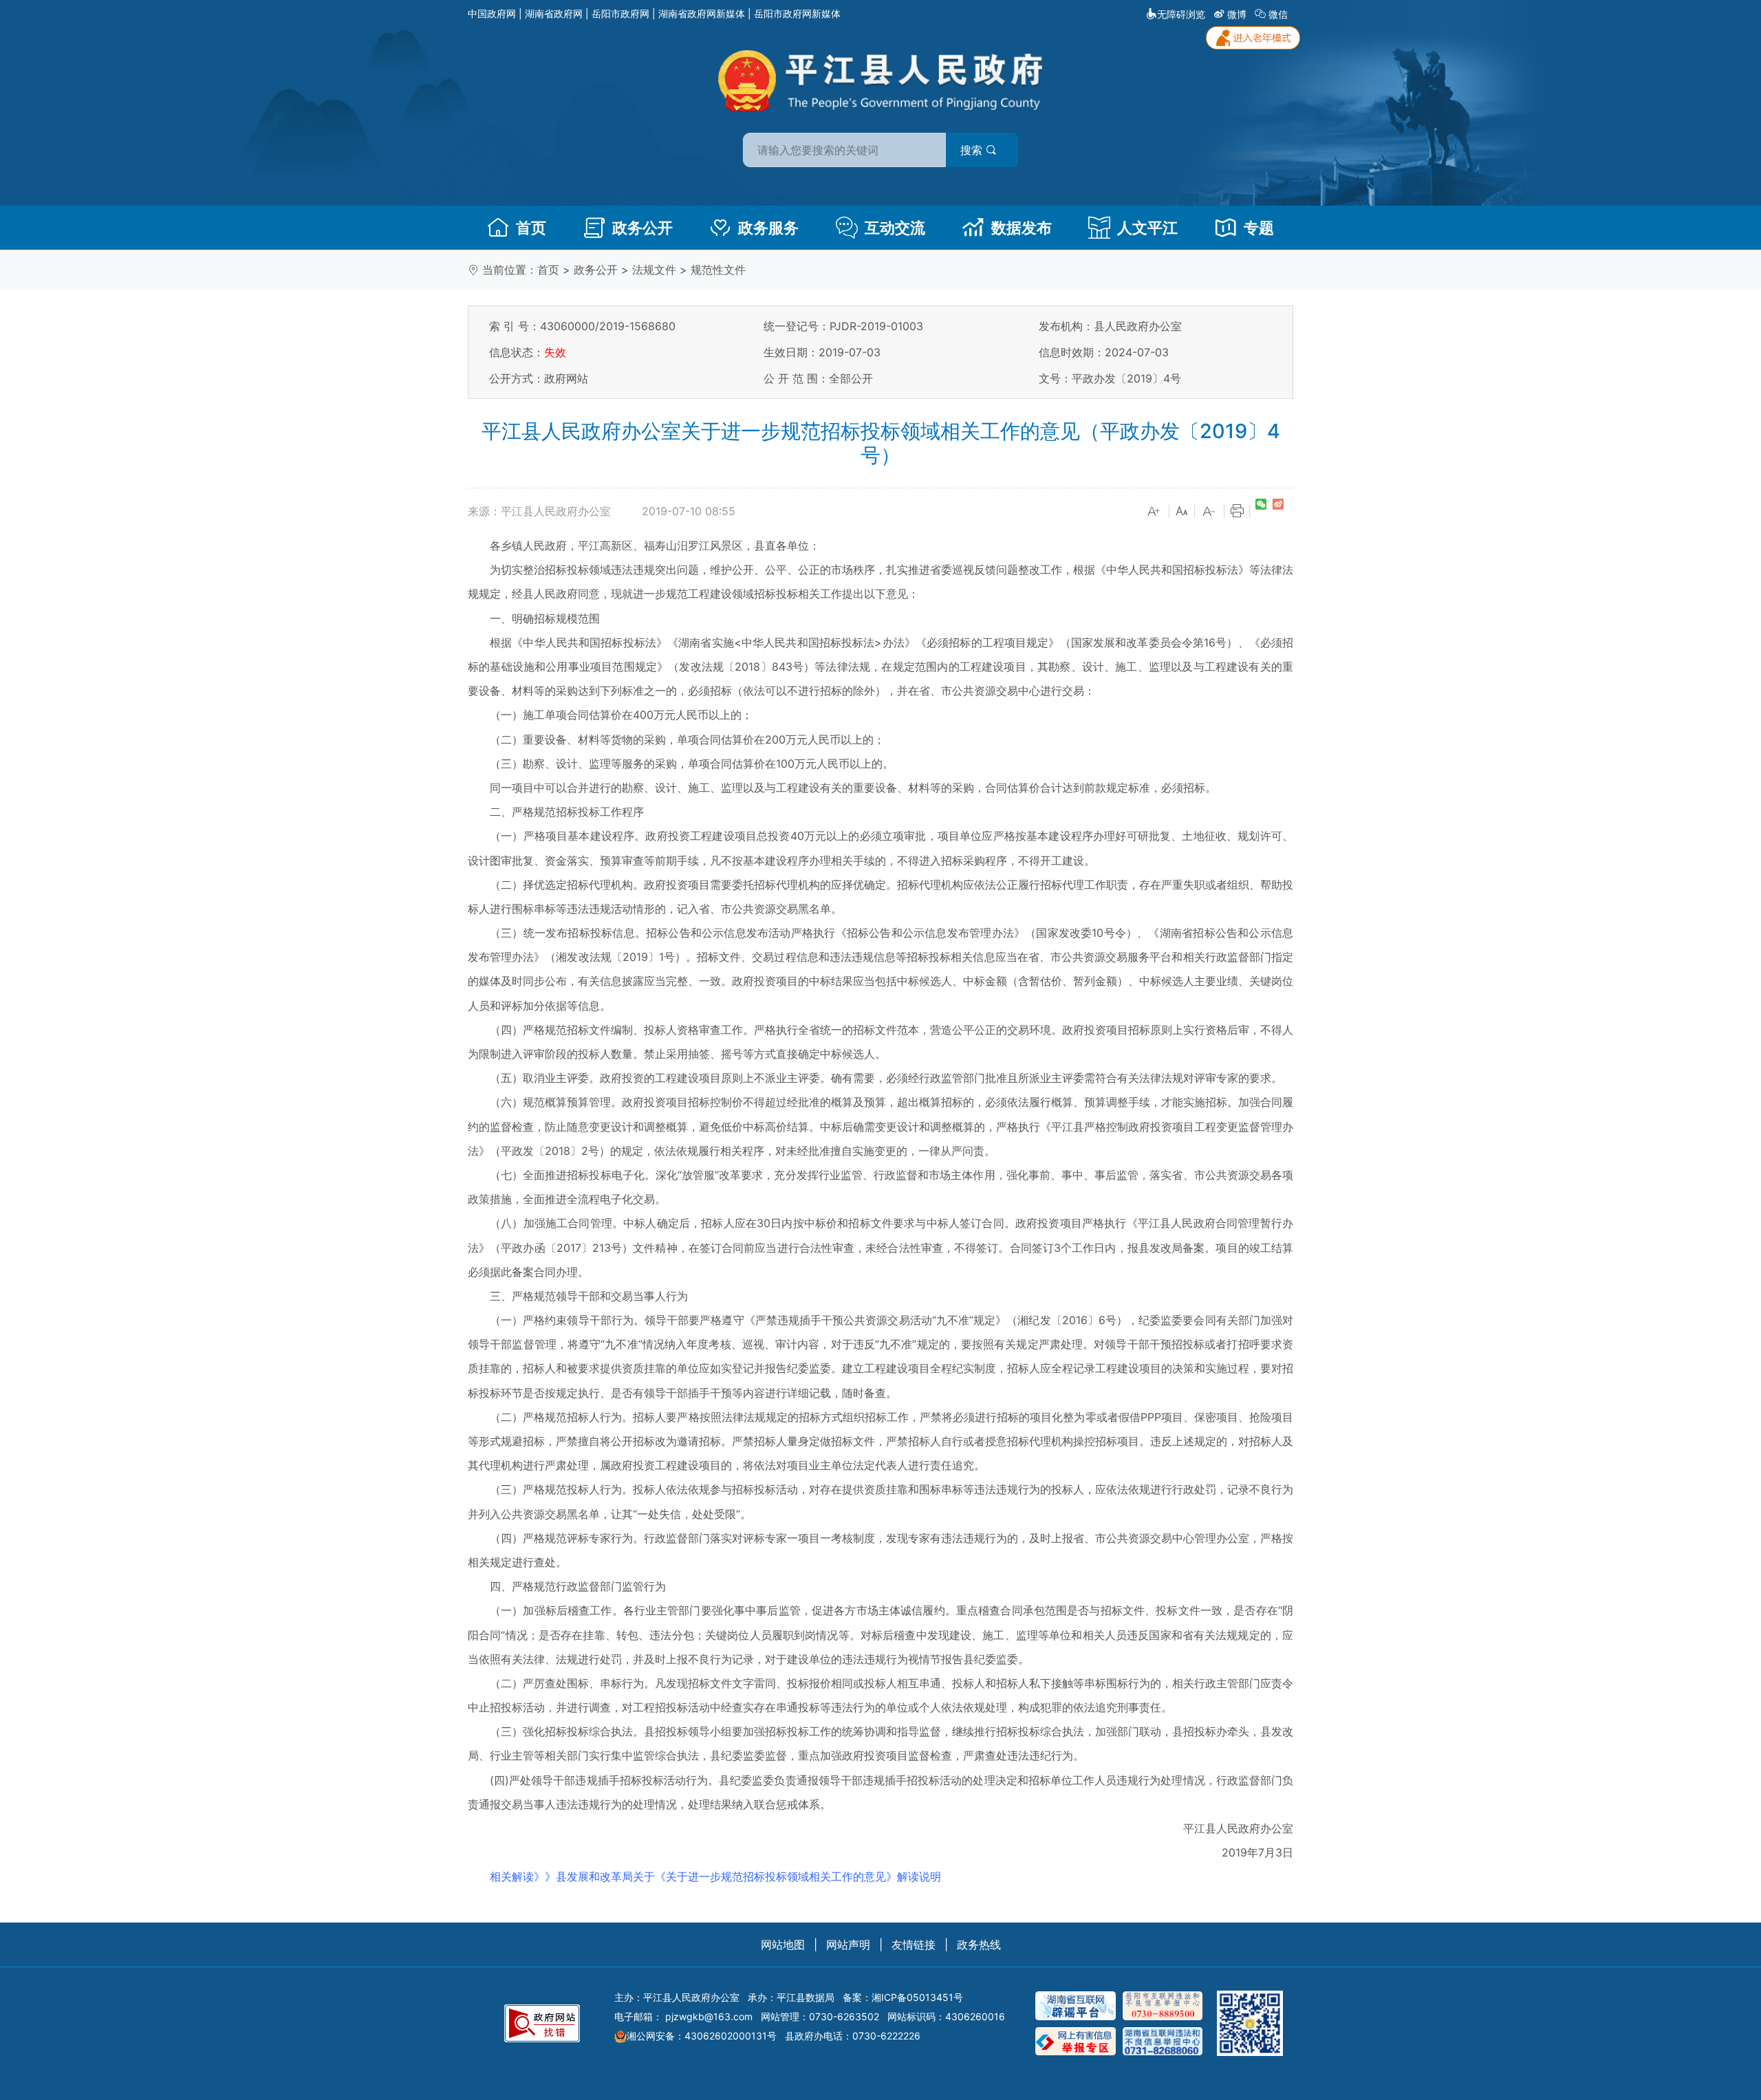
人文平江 (1147, 228)
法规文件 (654, 270)
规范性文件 (718, 270)
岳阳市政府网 (620, 13)
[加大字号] (1154, 512)
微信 (1278, 14)
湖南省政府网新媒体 (702, 13)
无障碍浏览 (1181, 14)
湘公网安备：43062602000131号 (702, 2036)
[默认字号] (1182, 512)
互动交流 (895, 228)
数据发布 (1022, 228)
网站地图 (783, 1945)
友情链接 (914, 1945)
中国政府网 (492, 13)
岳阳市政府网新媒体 (797, 13)
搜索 (973, 150)
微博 (1237, 14)
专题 (1259, 228)
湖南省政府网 (554, 13)
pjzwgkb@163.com (709, 2016)
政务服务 (768, 228)
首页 (531, 228)
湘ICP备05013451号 (917, 1997)
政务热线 (979, 1945)
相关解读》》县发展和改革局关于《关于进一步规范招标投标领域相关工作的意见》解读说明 (715, 1876)
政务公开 (642, 228)
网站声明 (848, 1945)
